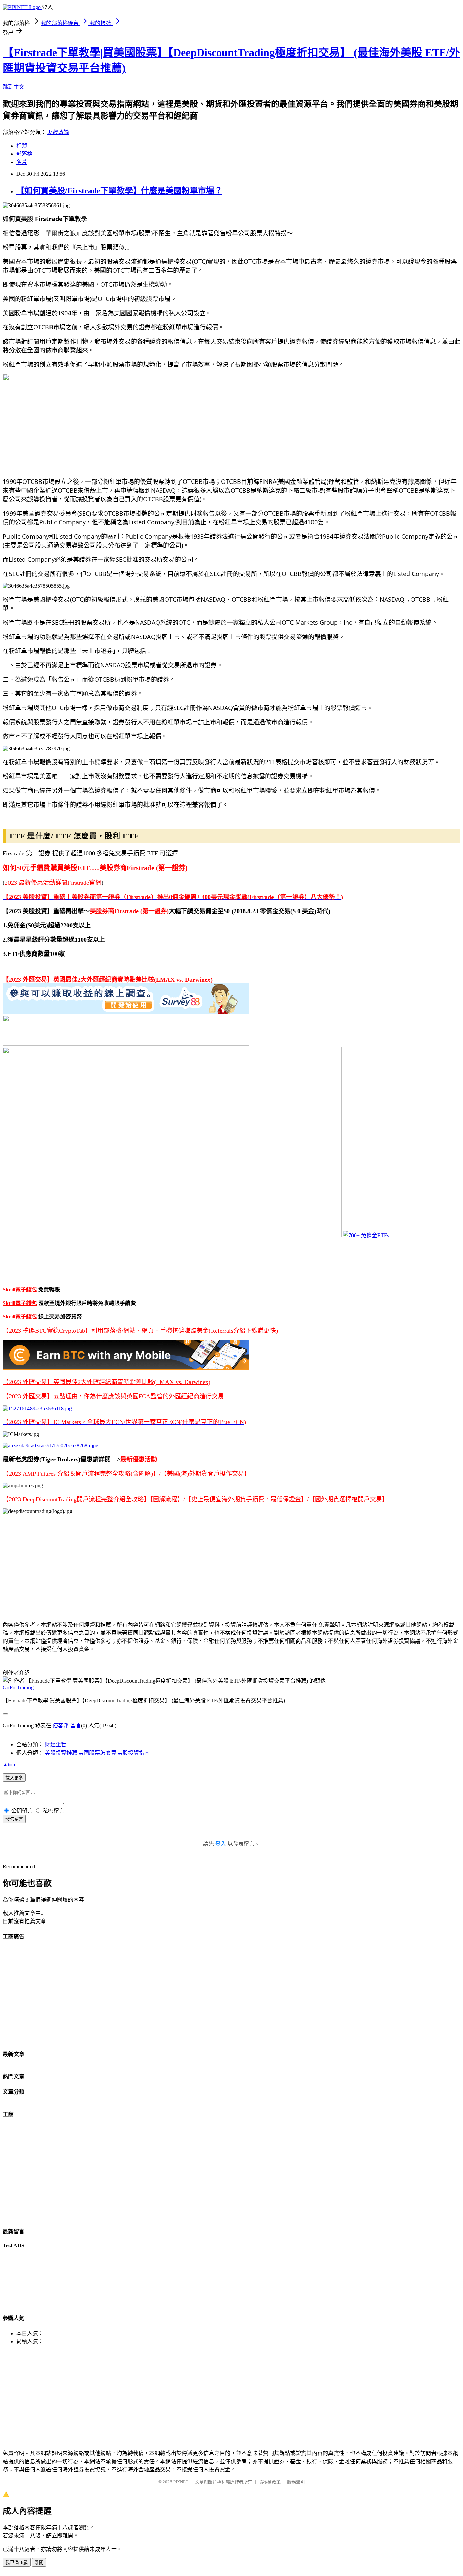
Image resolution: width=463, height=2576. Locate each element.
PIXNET (181, 2482)
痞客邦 (61, 1726)
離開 (39, 2563)
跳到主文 (14, 87)
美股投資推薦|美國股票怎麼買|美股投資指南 (97, 1753)
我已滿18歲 (17, 2563)
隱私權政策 (270, 2482)
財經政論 (58, 132)
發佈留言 (14, 1819)
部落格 (24, 154)
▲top (9, 1765)
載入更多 (14, 1778)
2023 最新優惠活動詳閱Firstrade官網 (53, 883)
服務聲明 (296, 2482)
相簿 (22, 146)
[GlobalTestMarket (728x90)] (126, 1012)
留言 (76, 1726)
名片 (22, 162)
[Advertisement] (206, 1567)
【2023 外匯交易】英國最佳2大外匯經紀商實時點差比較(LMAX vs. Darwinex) (108, 980)
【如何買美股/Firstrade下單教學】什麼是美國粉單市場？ (119, 191)
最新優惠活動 (139, 1459)
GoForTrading (18, 1687)
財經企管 (56, 1745)
